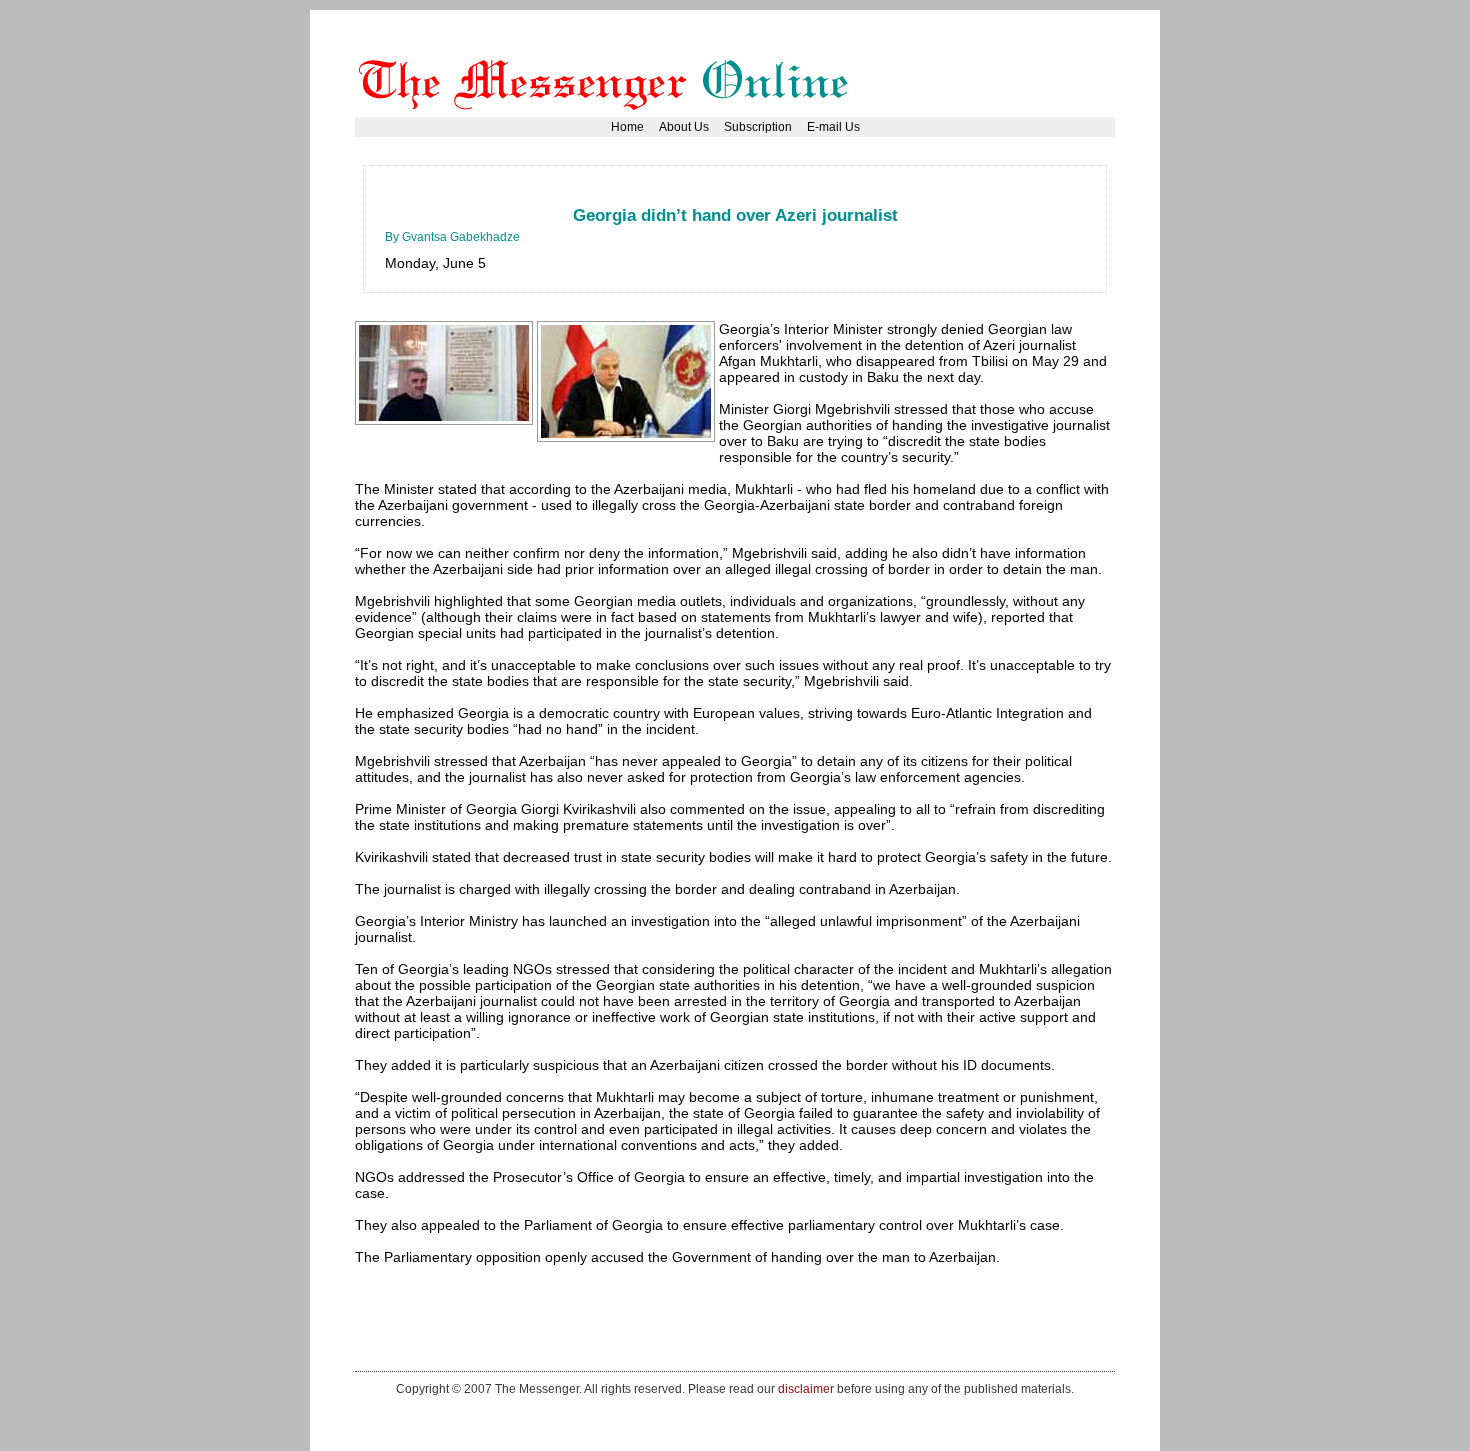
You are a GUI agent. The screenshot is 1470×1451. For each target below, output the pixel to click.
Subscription (758, 127)
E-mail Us (833, 127)
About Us (684, 127)
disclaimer (806, 1388)
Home (627, 127)
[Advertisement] (749, 194)
